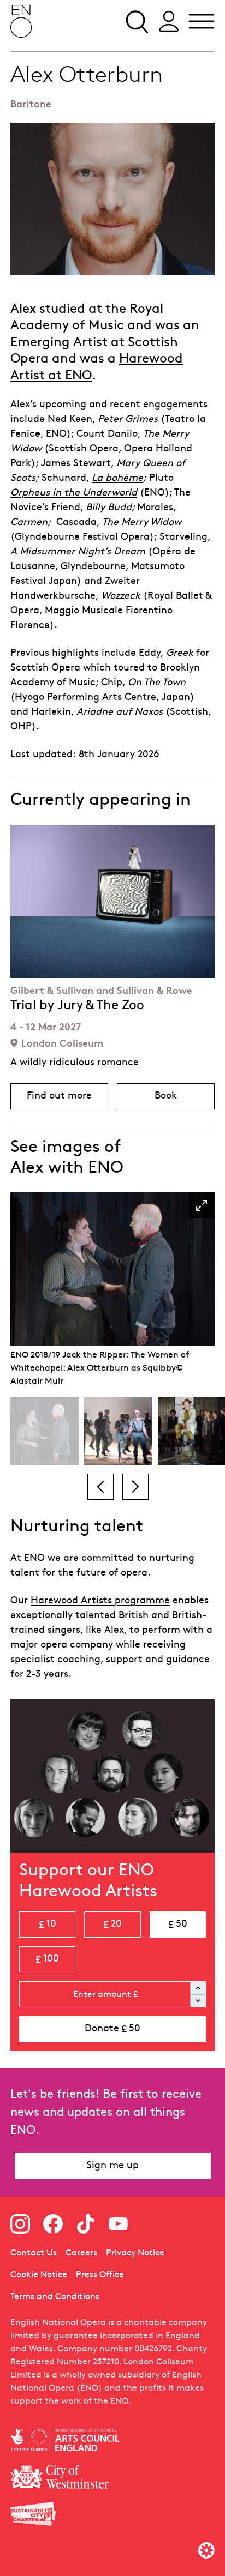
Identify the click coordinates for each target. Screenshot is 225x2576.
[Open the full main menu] (202, 21)
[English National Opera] (21, 21)
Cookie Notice (39, 2275)
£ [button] (48, 1925)
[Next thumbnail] (135, 1487)
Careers (81, 2253)
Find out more (67, 1099)
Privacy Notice (135, 2253)
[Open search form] (136, 21)
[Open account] (169, 21)
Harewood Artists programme (100, 1601)
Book (185, 1099)
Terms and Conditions (55, 2297)
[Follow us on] (20, 2224)
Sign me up (112, 2166)
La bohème (117, 478)
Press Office (100, 2275)
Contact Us (34, 2253)
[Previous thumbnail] (100, 1487)
